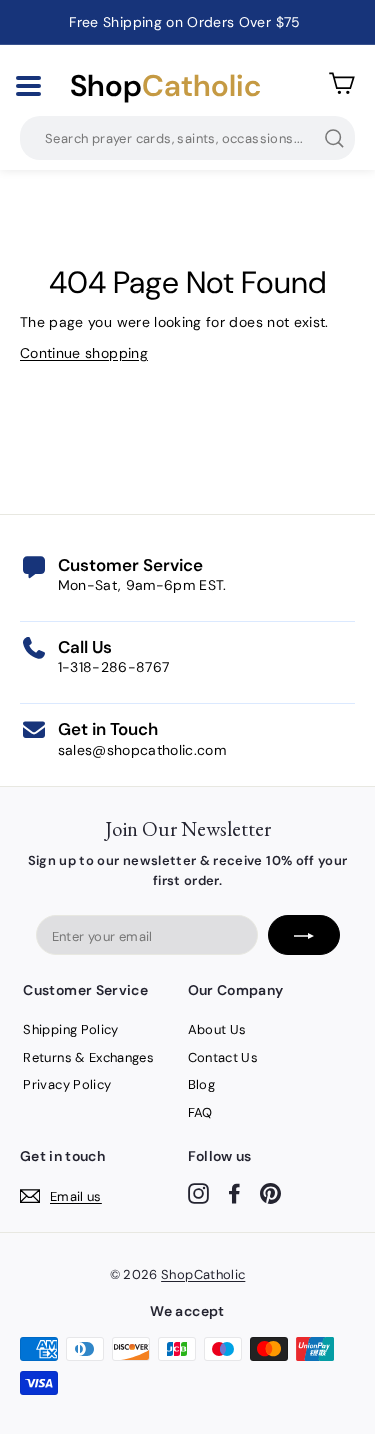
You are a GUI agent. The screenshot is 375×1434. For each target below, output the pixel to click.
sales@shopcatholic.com (142, 750)
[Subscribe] (304, 935)
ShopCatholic (203, 1274)
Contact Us (223, 1057)
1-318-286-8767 (114, 667)
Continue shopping (84, 353)
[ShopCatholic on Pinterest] (270, 1192)
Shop (165, 86)
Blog (201, 1084)
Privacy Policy (67, 1084)
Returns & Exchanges (88, 1057)
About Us (217, 1029)
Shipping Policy (70, 1029)
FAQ (200, 1112)
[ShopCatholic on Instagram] (198, 1192)
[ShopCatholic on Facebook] (234, 1192)
